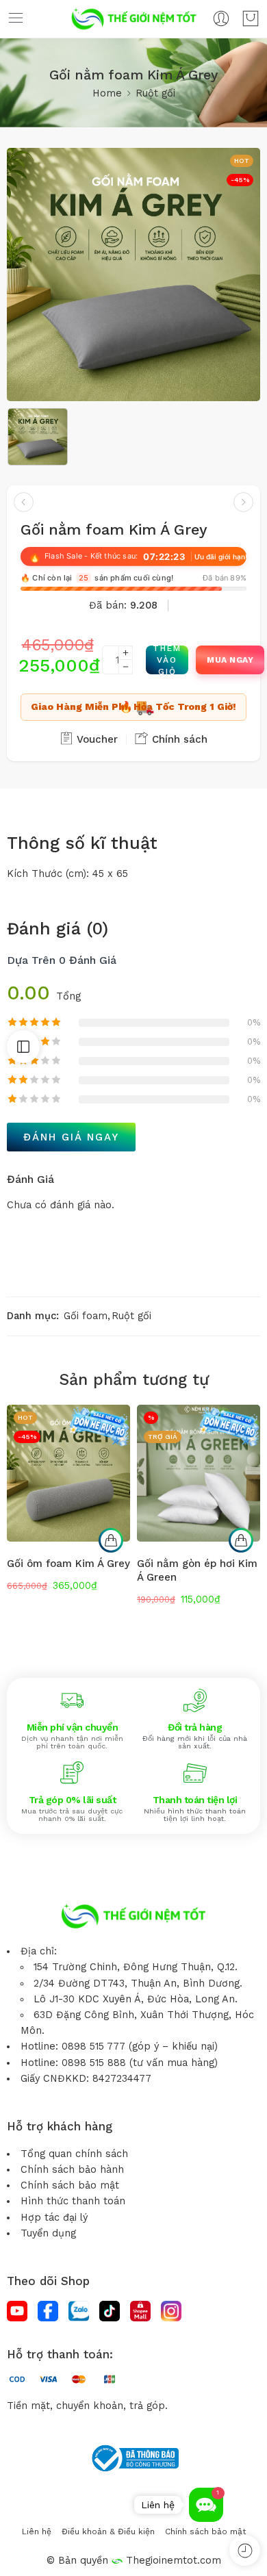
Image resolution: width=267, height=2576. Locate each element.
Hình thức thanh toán (73, 2201)
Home (107, 93)
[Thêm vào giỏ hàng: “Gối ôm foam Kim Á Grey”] (111, 1540)
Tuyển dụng (48, 2233)
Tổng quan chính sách (74, 2154)
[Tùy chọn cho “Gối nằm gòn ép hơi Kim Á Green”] (241, 1540)
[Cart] (251, 18)
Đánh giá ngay (71, 1137)
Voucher (96, 739)
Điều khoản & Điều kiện (108, 2532)
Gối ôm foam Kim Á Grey (68, 1564)
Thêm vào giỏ (167, 660)
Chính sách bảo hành (72, 2170)
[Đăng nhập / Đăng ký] (221, 18)
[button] (206, 2505)
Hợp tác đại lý (54, 2218)
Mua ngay (230, 660)
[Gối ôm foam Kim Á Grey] (24, 502)
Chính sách (178, 739)
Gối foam (86, 1316)
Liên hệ (37, 2532)
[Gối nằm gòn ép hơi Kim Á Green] (199, 1473)
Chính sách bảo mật (70, 2185)
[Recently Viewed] (245, 2550)
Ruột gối (155, 93)
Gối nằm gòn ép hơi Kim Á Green (197, 1570)
